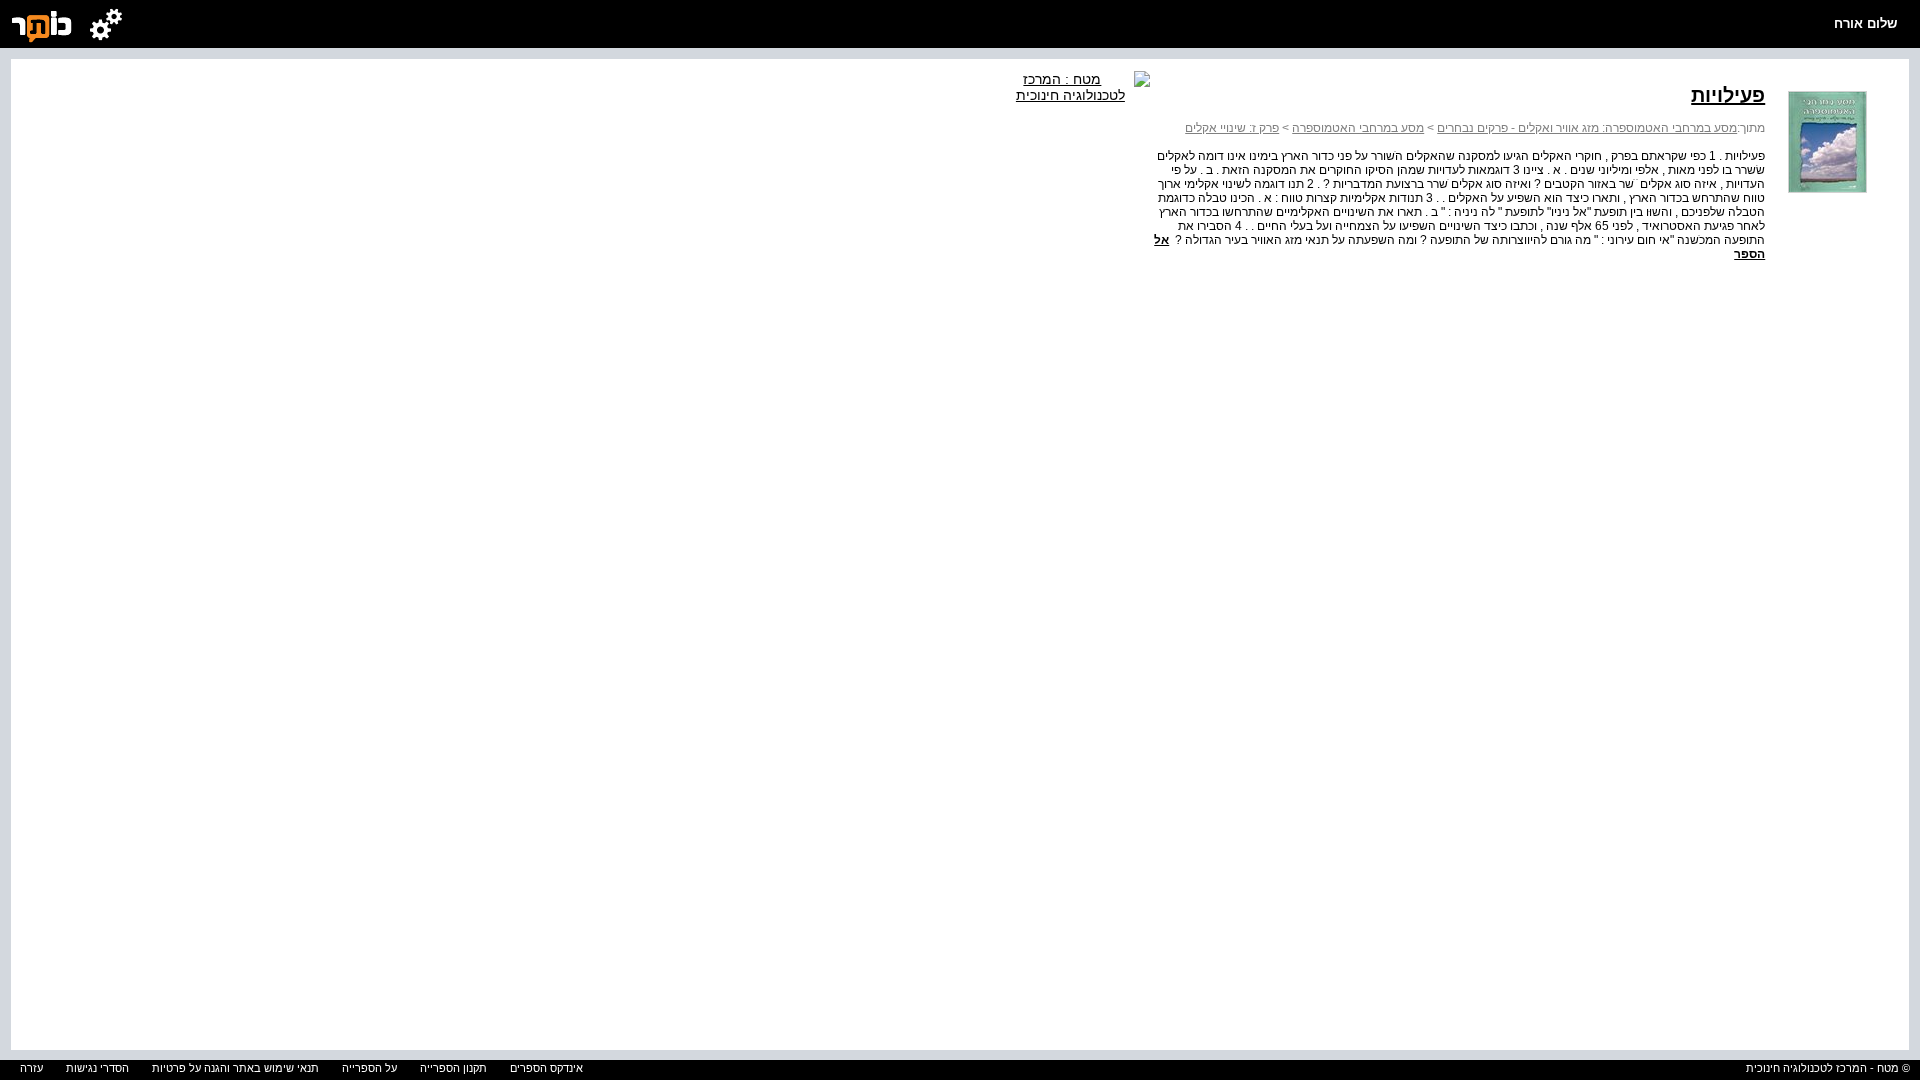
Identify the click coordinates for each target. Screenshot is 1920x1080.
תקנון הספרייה (453, 1068)
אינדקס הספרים (546, 1068)
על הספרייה (369, 1068)
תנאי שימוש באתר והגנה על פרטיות (235, 1068)
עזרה (31, 1068)
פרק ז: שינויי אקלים (1232, 128)
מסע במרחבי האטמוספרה (1358, 128)
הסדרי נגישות (97, 1068)
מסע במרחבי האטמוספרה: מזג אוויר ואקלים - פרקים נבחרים (1587, 128)
